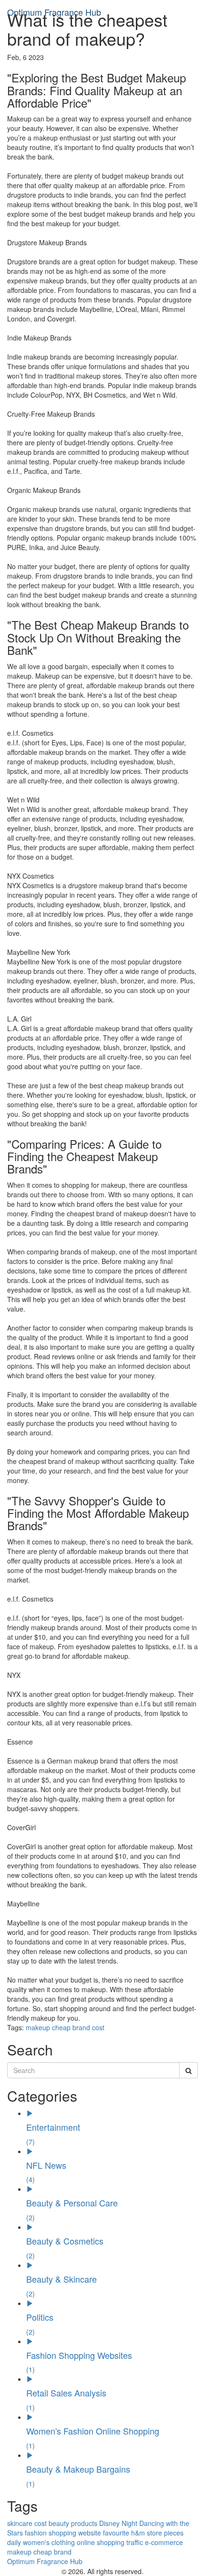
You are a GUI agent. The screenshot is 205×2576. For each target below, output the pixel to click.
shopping (62, 2533)
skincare (20, 2523)
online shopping (101, 2542)
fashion (36, 2533)
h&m (138, 2533)
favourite (116, 2533)
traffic (135, 2542)
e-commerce (164, 2542)
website (90, 2533)
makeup (38, 2027)
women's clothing (49, 2542)
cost (98, 2027)
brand (81, 2027)
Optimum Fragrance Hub (54, 12)
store (154, 2533)
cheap (61, 2027)
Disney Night (118, 2523)
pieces (174, 2533)
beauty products (73, 2523)
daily (14, 2542)
